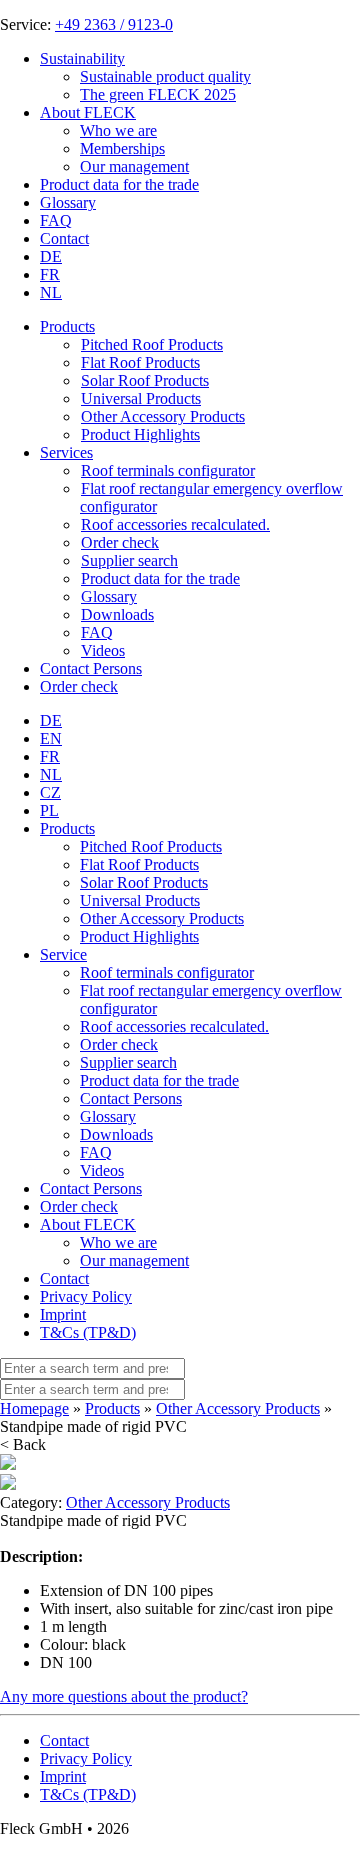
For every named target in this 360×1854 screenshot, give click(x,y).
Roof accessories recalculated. (174, 1026)
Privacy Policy (86, 1296)
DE (51, 256)
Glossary (68, 202)
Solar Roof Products (144, 882)
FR (50, 274)
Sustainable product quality (165, 76)
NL (51, 292)
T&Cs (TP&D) (88, 1332)
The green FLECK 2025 (158, 94)
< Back (23, 1444)
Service (63, 954)
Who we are (118, 130)
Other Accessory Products (162, 918)
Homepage (34, 1408)
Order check (79, 686)
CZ (50, 792)
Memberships (122, 148)
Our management (134, 166)
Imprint (63, 1314)
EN (51, 738)
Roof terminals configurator (167, 972)
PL (49, 810)
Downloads (116, 1134)
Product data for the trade (119, 184)
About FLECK (88, 112)
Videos (102, 1170)
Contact (64, 238)
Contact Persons (91, 668)
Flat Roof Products (139, 864)
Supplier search (128, 1062)
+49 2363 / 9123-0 (114, 24)
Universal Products (140, 900)
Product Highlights (139, 936)
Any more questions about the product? (124, 1696)
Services (66, 452)
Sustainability (82, 58)
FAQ (56, 220)
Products (67, 326)
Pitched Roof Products (151, 846)
